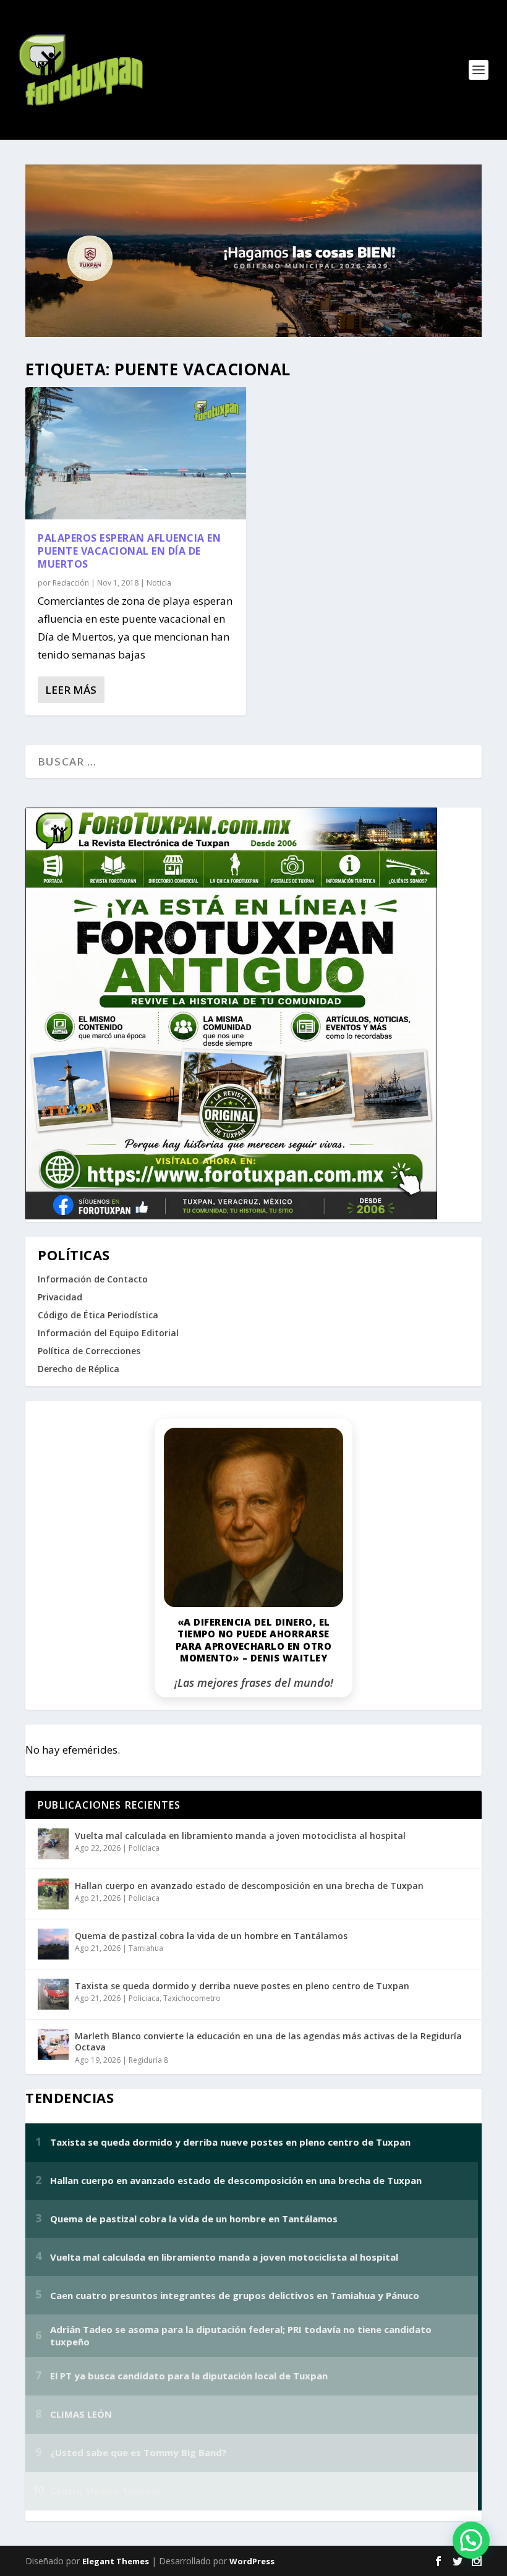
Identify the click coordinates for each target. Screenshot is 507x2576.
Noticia (159, 583)
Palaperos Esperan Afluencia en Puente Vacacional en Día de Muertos (129, 551)
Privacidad (60, 1297)
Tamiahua (146, 1948)
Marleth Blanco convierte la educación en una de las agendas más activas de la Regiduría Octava (268, 2041)
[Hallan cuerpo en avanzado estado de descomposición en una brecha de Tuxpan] (53, 1894)
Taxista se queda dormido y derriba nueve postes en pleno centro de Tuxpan (242, 1986)
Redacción (71, 583)
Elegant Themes (116, 2561)
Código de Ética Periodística (98, 1315)
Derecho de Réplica (79, 1369)
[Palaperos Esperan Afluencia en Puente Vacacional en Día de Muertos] (136, 453)
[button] (471, 2540)
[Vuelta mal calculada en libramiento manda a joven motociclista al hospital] (53, 1844)
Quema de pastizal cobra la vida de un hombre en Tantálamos (211, 1936)
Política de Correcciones (89, 1351)
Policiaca (144, 1848)
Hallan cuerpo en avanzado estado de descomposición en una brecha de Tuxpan (249, 1886)
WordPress (252, 2561)
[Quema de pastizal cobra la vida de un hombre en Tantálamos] (53, 1944)
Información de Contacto (93, 1279)
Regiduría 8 (148, 2060)
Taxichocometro (192, 1998)
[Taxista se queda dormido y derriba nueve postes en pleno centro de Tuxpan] (53, 1994)
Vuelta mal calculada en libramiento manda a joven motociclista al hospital (240, 1836)
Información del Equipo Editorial (108, 1333)
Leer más (71, 690)
